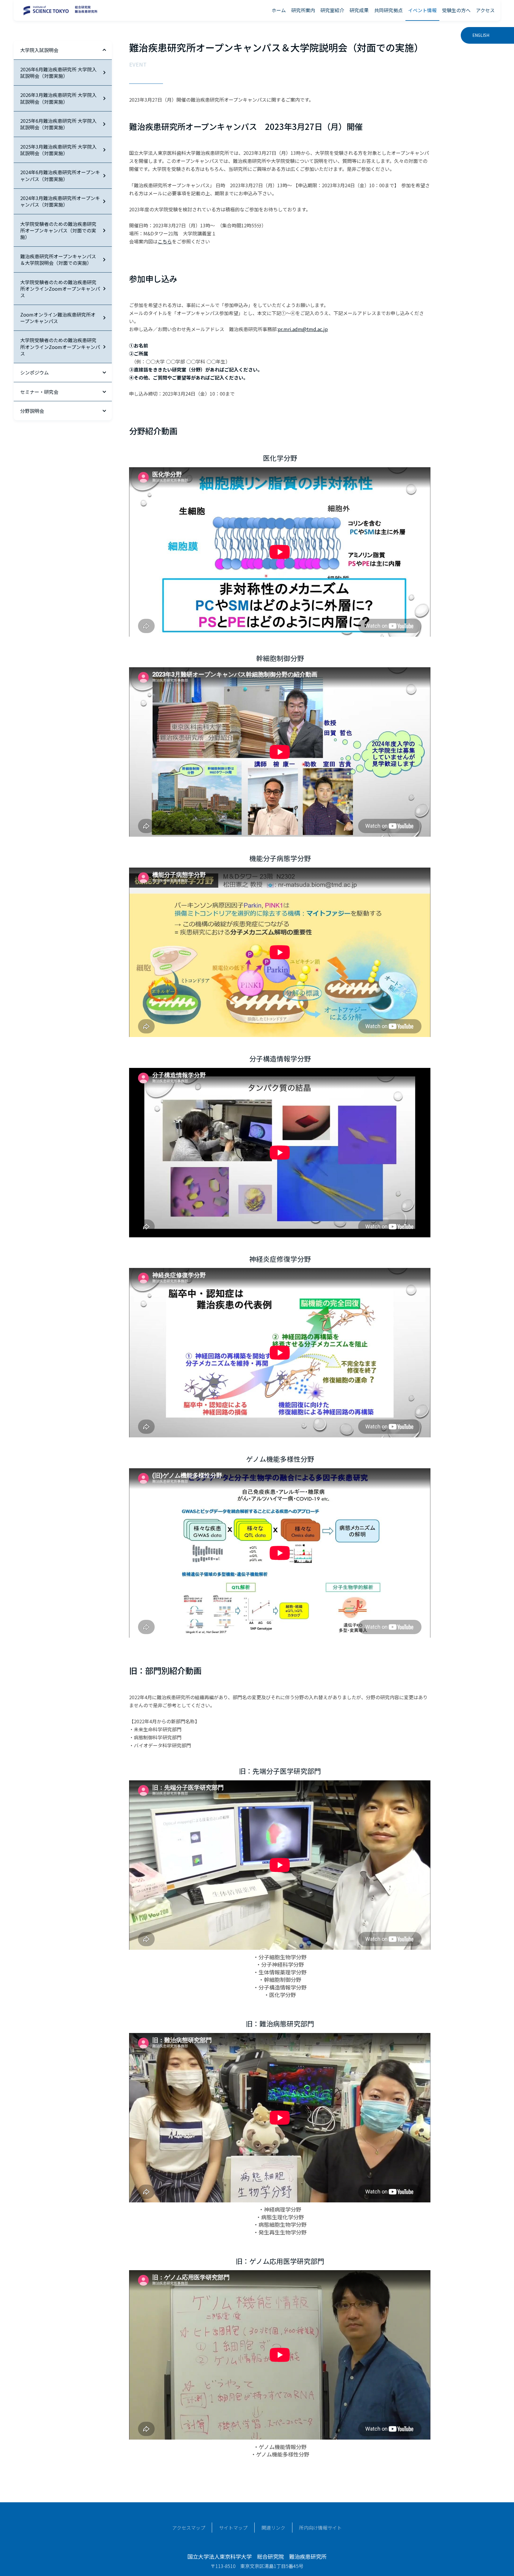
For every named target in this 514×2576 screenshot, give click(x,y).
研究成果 (359, 10)
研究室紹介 (332, 10)
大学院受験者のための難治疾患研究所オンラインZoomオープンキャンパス (60, 289)
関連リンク (273, 2528)
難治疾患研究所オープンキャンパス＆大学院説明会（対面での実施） (58, 259)
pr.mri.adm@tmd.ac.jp (303, 329)
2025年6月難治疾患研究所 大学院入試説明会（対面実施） (58, 124)
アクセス (485, 10)
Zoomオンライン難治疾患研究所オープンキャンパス (58, 318)
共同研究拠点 (388, 10)
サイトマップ (233, 2528)
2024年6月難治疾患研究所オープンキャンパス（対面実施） (60, 175)
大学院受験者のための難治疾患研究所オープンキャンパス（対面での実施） (58, 230)
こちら (165, 241)
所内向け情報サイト (320, 2528)
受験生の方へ (456, 10)
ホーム (279, 10)
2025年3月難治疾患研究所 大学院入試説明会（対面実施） (58, 150)
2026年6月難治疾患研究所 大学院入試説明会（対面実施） (58, 73)
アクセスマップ (189, 2528)
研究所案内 (303, 10)
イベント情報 (422, 10)
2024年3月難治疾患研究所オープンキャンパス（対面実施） (60, 201)
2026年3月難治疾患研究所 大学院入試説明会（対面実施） (58, 98)
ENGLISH (481, 35)
